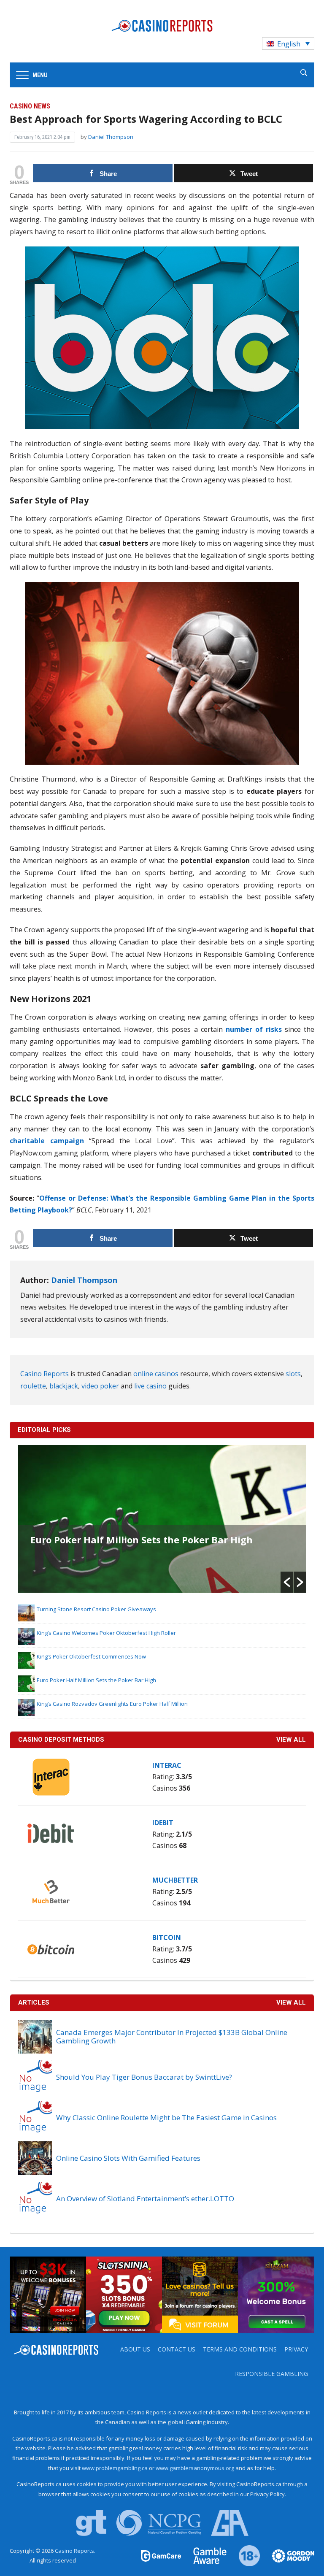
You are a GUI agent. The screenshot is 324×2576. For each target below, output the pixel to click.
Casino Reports (45, 1374)
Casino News (30, 106)
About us (135, 2349)
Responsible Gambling (271, 2374)
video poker (100, 1386)
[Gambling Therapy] (288, 2555)
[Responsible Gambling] (244, 2555)
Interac (167, 1765)
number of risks (254, 1029)
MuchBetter (175, 1880)
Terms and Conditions (240, 2349)
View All (291, 2002)
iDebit (163, 1823)
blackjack (64, 1386)
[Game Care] (162, 2555)
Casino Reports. (75, 2551)
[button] (287, 1582)
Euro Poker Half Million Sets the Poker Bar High (142, 1540)
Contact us (177, 2349)
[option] (162, 1519)
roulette (33, 1386)
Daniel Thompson (111, 137)
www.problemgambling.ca (115, 2468)
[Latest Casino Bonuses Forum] (200, 2294)
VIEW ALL (291, 1740)
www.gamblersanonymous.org (195, 2468)
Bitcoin (167, 1937)
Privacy (296, 2349)
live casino (150, 1386)
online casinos (156, 1374)
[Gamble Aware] (205, 2555)
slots (293, 1374)
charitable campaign (47, 1141)
